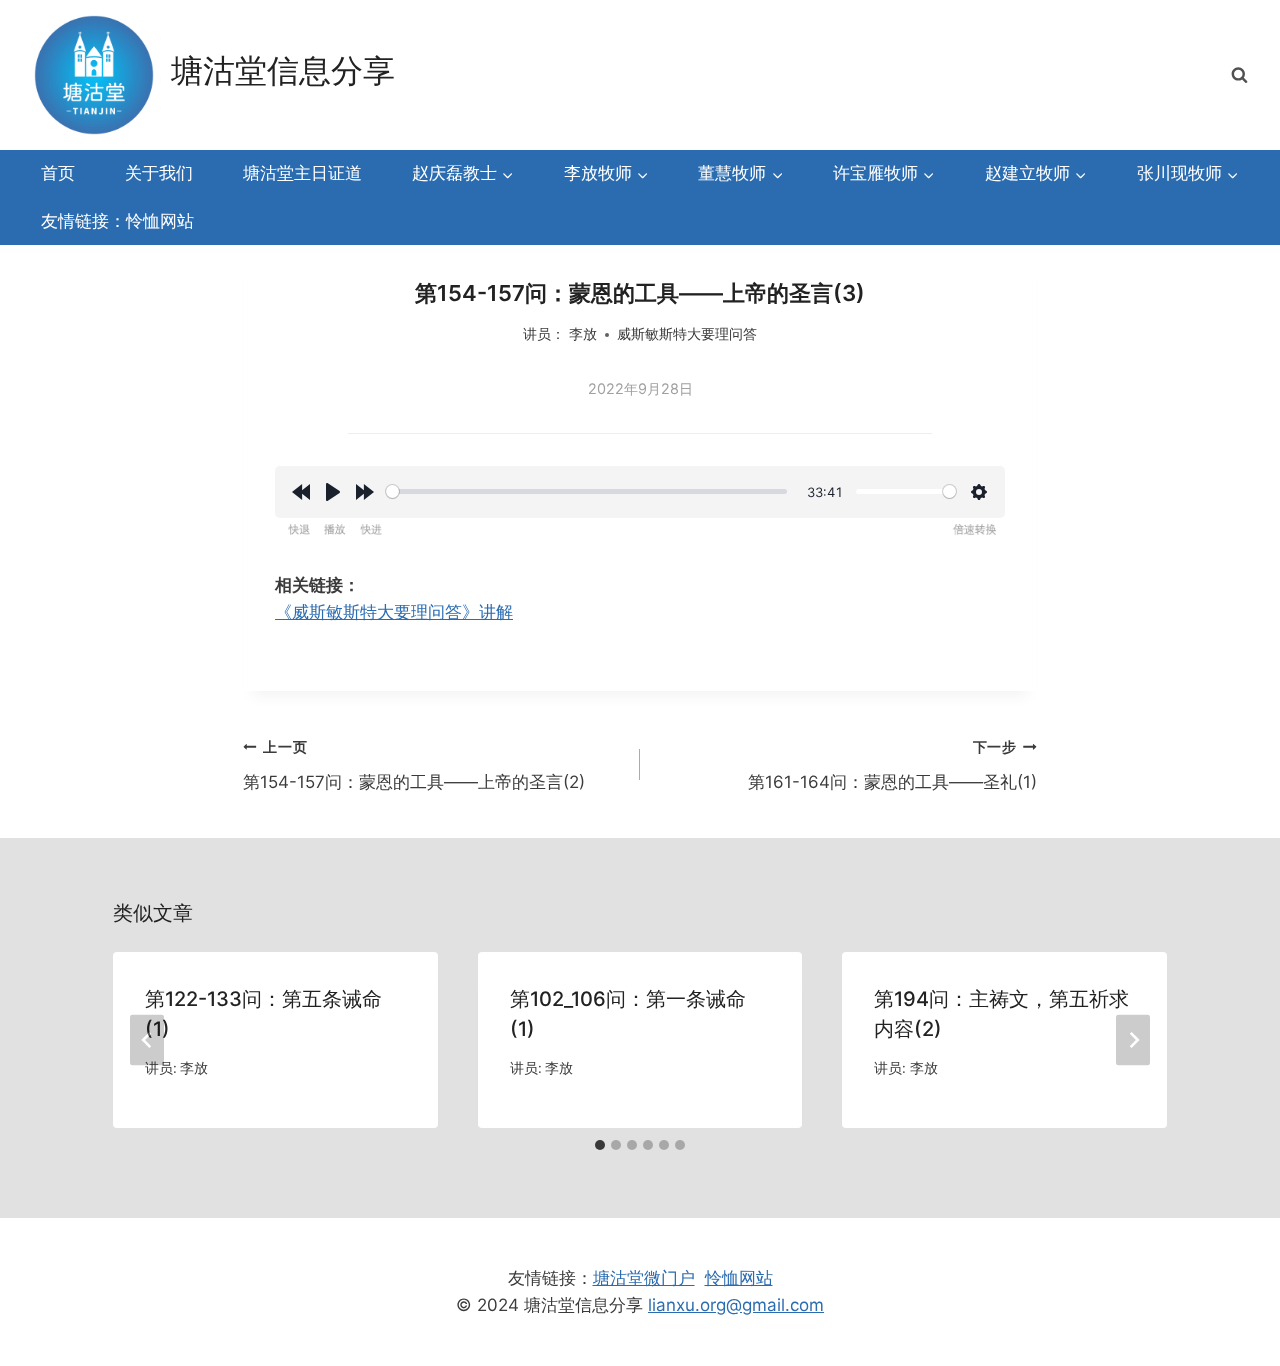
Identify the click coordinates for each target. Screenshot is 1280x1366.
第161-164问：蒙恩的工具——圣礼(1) (892, 765)
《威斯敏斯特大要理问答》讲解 (394, 612)
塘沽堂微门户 (644, 1278)
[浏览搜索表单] (1239, 75)
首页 (58, 173)
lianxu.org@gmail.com (736, 1305)
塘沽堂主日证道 (302, 173)
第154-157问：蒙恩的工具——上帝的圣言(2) (414, 765)
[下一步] (1133, 1040)
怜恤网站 (739, 1278)
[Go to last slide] (147, 1040)
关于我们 (159, 173)
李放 (583, 334)
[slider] (586, 491)
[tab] (600, 1145)
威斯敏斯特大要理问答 (687, 334)
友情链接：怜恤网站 (117, 221)
